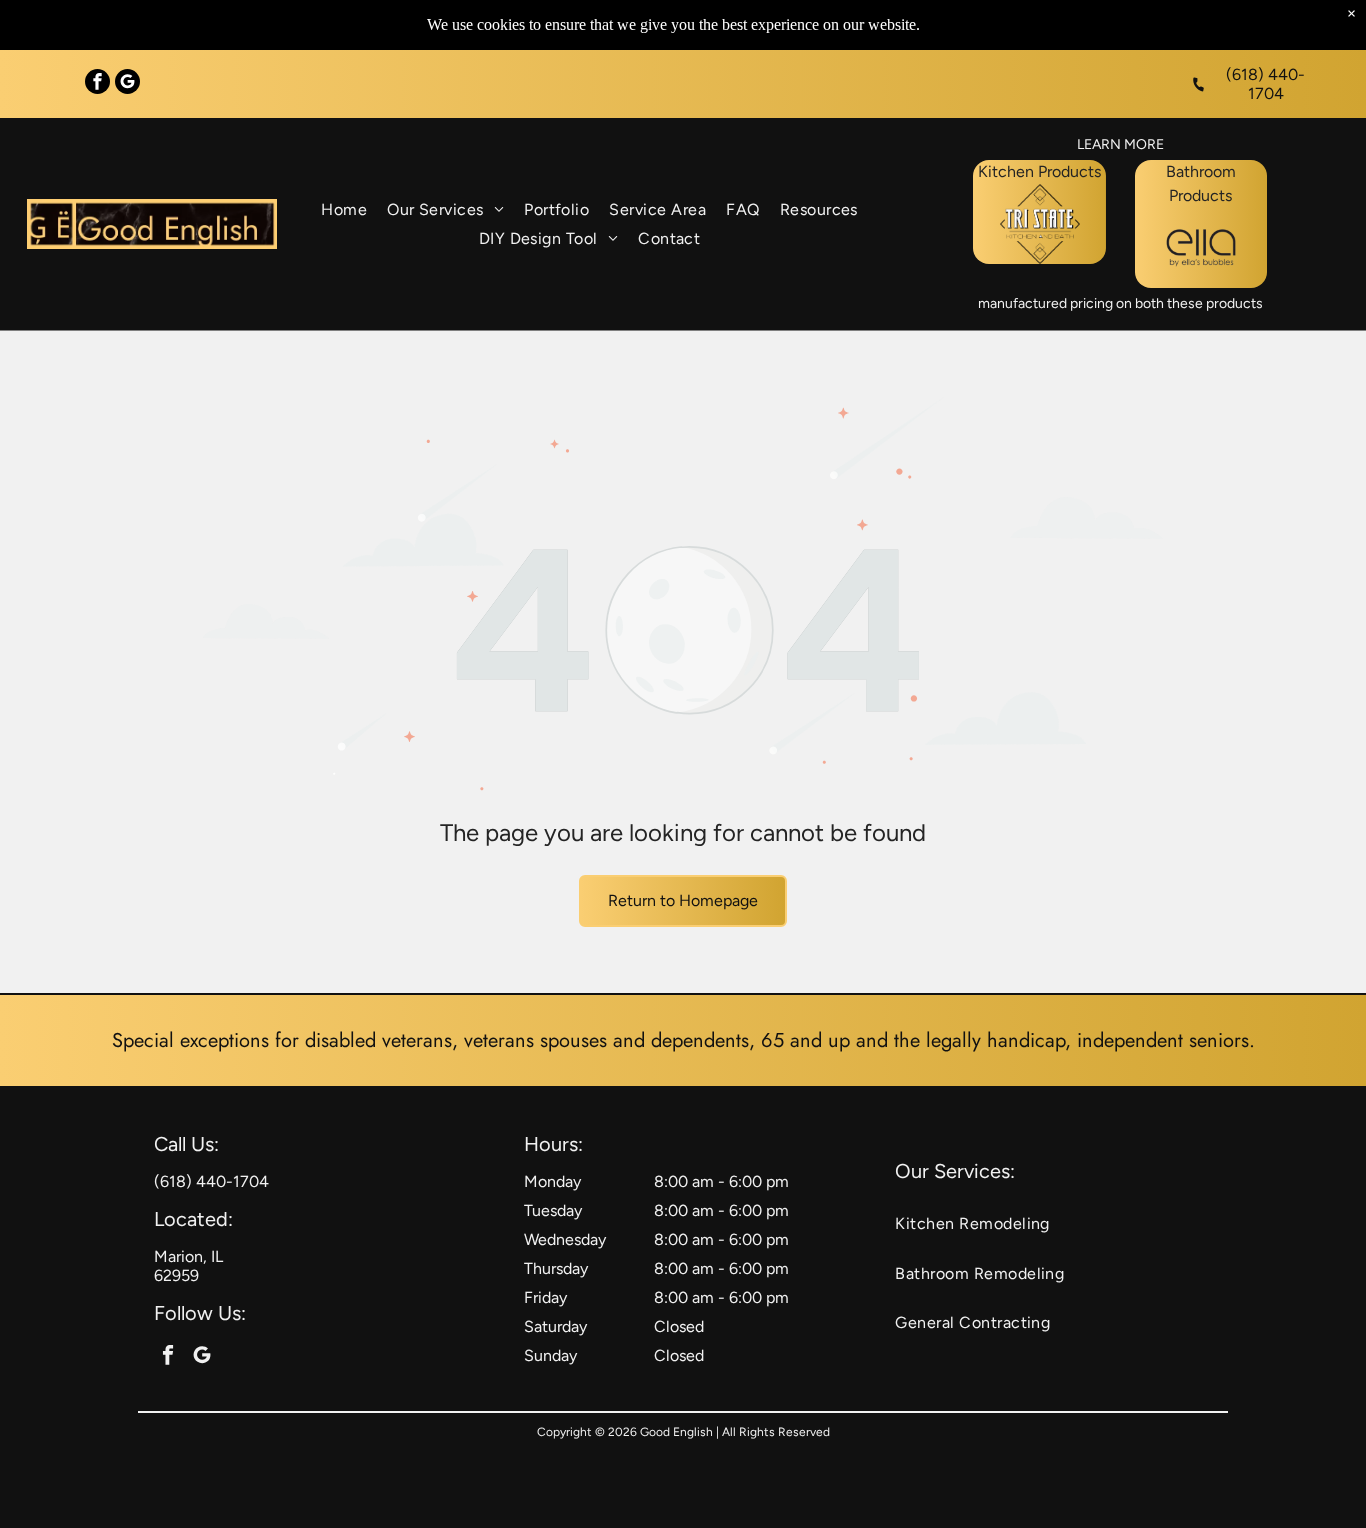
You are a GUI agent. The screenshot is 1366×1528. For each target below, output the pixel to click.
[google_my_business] (127, 84)
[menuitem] (344, 209)
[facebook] (97, 84)
